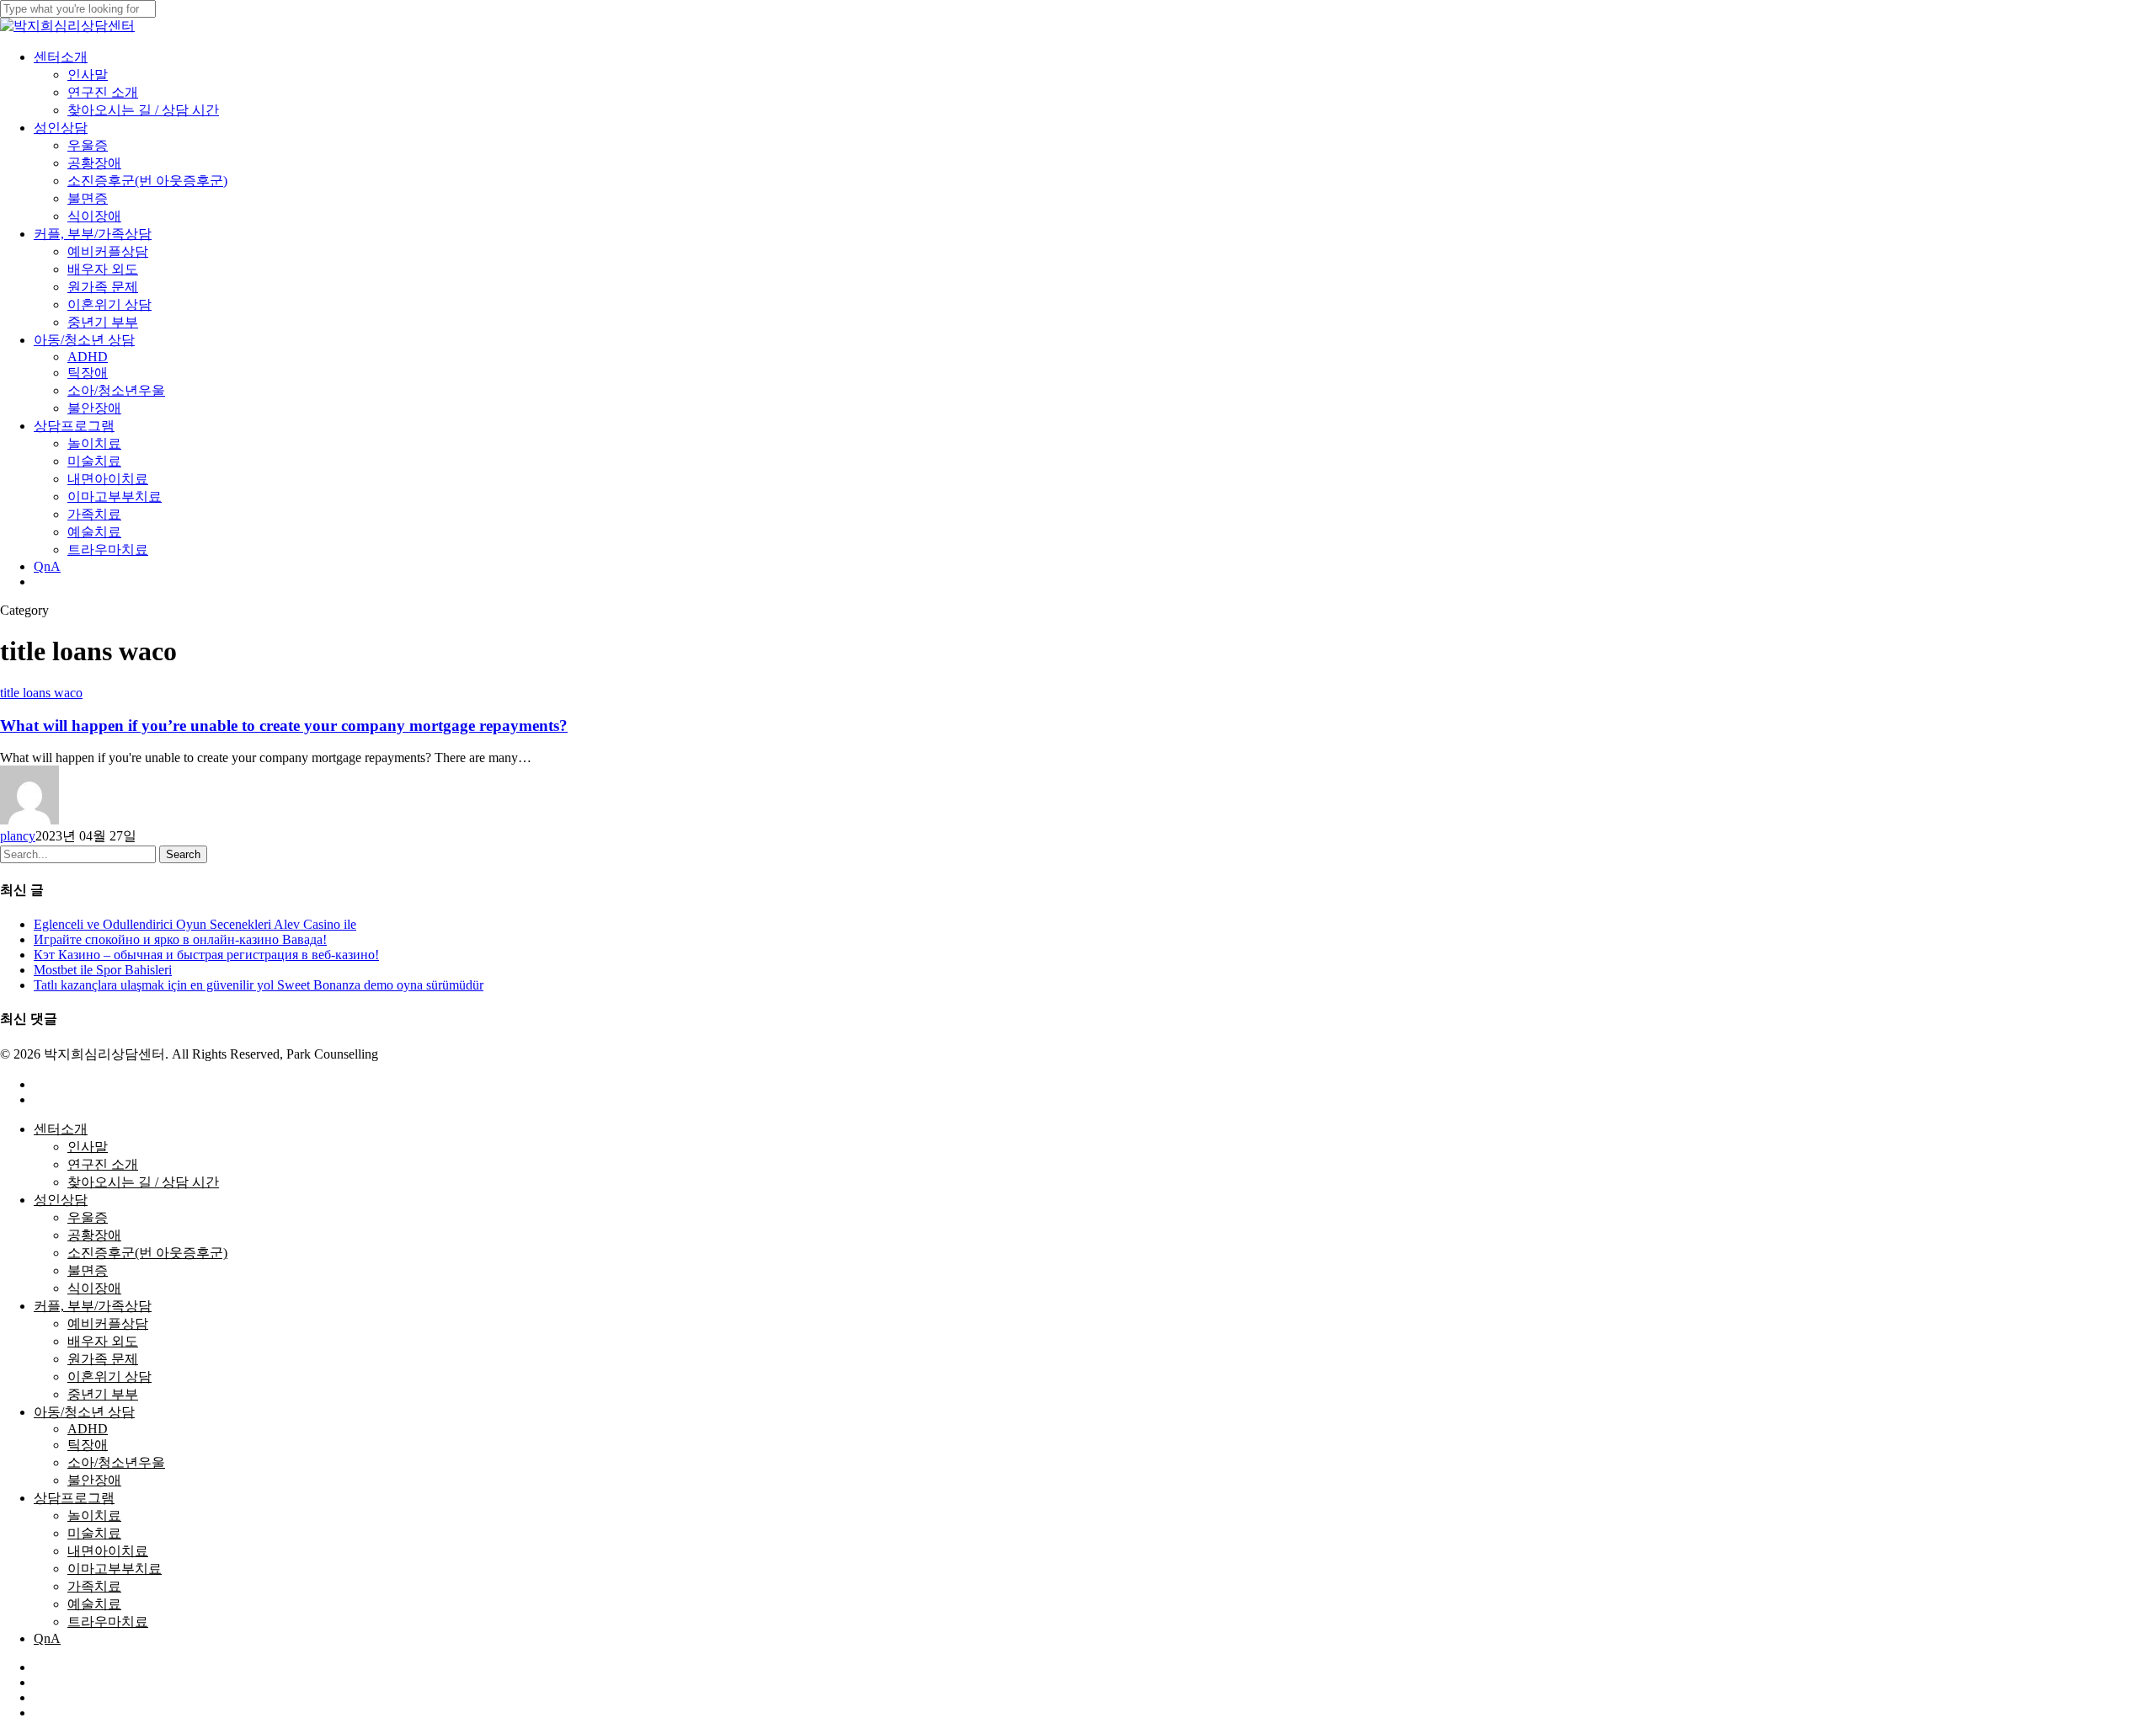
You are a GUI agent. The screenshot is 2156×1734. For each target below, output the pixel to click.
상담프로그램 (74, 1498)
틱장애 (88, 1445)
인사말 (88, 1147)
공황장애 (94, 1235)
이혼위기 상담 (109, 1377)
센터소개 (61, 1129)
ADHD (88, 1429)
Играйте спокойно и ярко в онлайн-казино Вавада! (180, 939)
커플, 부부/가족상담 (93, 1306)
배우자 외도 (103, 1341)
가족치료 (94, 1586)
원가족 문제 (103, 1359)
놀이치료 (94, 1515)
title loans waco (41, 693)
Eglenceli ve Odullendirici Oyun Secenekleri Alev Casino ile (195, 924)
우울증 (88, 1217)
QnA (47, 1638)
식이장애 (94, 1288)
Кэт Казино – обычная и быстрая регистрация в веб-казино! (206, 955)
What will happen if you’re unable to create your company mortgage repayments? (284, 726)
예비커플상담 (108, 1323)
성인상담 (61, 1200)
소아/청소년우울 (116, 1462)
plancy (18, 836)
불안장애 (94, 1480)
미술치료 (94, 1533)
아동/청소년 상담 (84, 1412)
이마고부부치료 (115, 1569)
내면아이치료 (108, 1551)
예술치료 (94, 1604)
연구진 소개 (103, 1164)
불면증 (88, 1270)
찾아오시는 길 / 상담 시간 (143, 1182)
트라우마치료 (108, 1622)
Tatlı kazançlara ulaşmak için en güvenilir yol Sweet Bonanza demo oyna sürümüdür (259, 985)
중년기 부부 (103, 1394)
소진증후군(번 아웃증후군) (147, 1253)
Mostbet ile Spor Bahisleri (103, 970)
